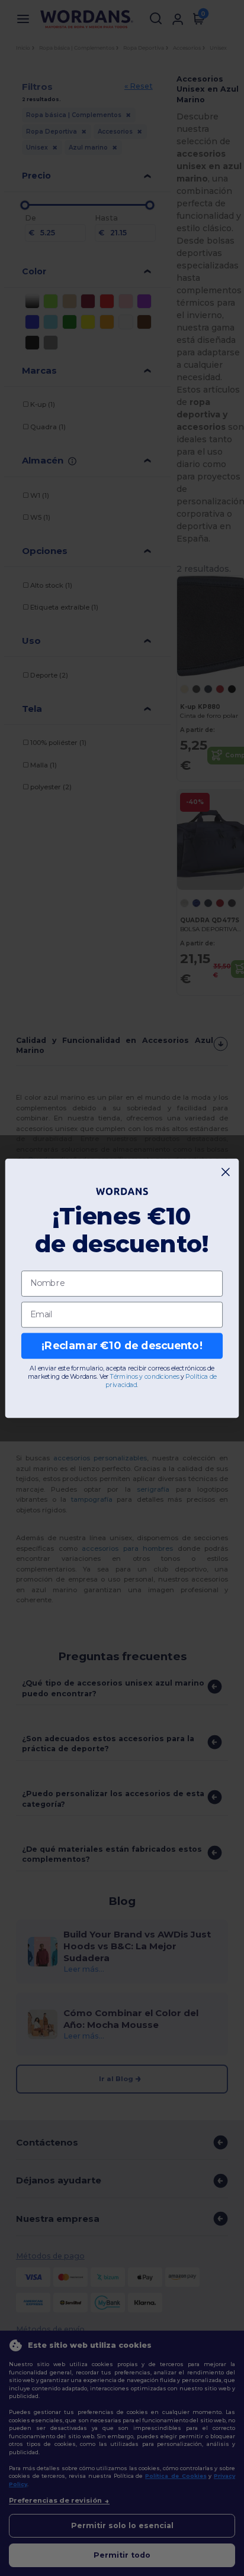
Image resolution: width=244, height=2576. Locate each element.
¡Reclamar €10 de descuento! (122, 1345)
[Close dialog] (226, 1172)
